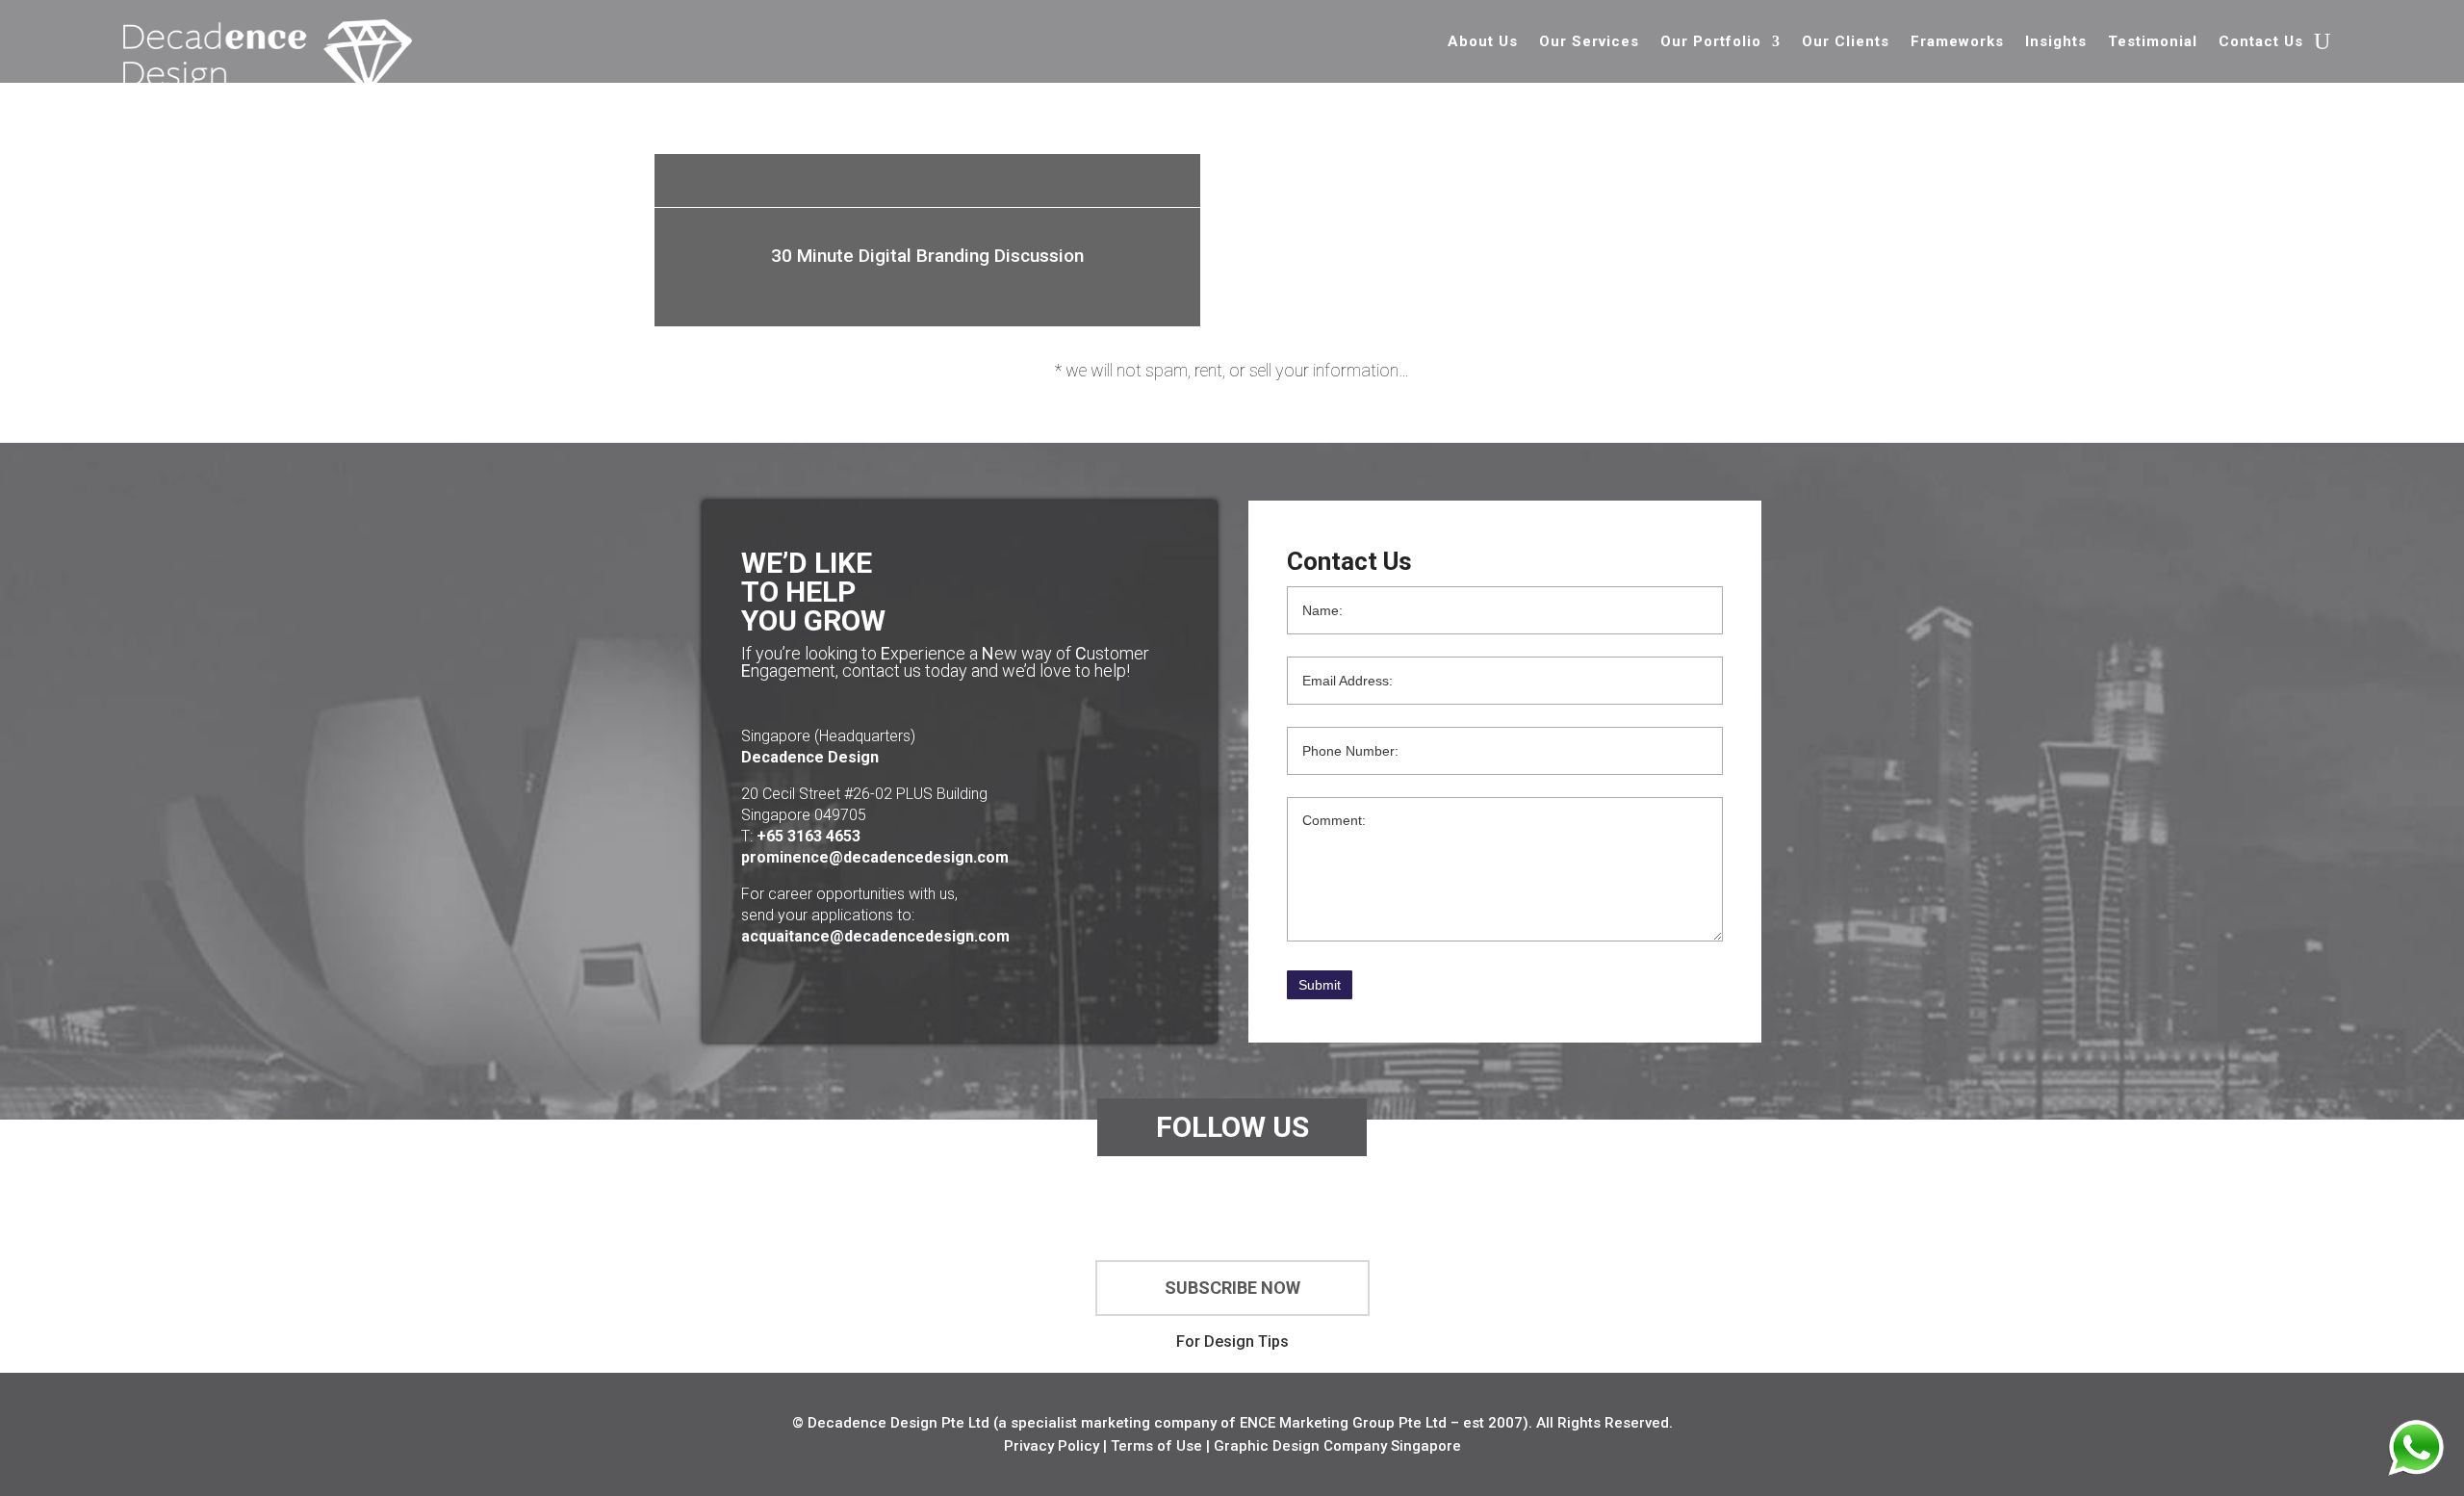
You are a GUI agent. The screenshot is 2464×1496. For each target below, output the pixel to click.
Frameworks (1957, 42)
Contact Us (2261, 42)
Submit (1320, 985)
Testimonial (2153, 42)
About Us (1483, 42)
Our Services (1589, 42)
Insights (2056, 42)
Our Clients (1846, 42)
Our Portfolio (1711, 42)
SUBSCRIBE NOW (1232, 1288)
